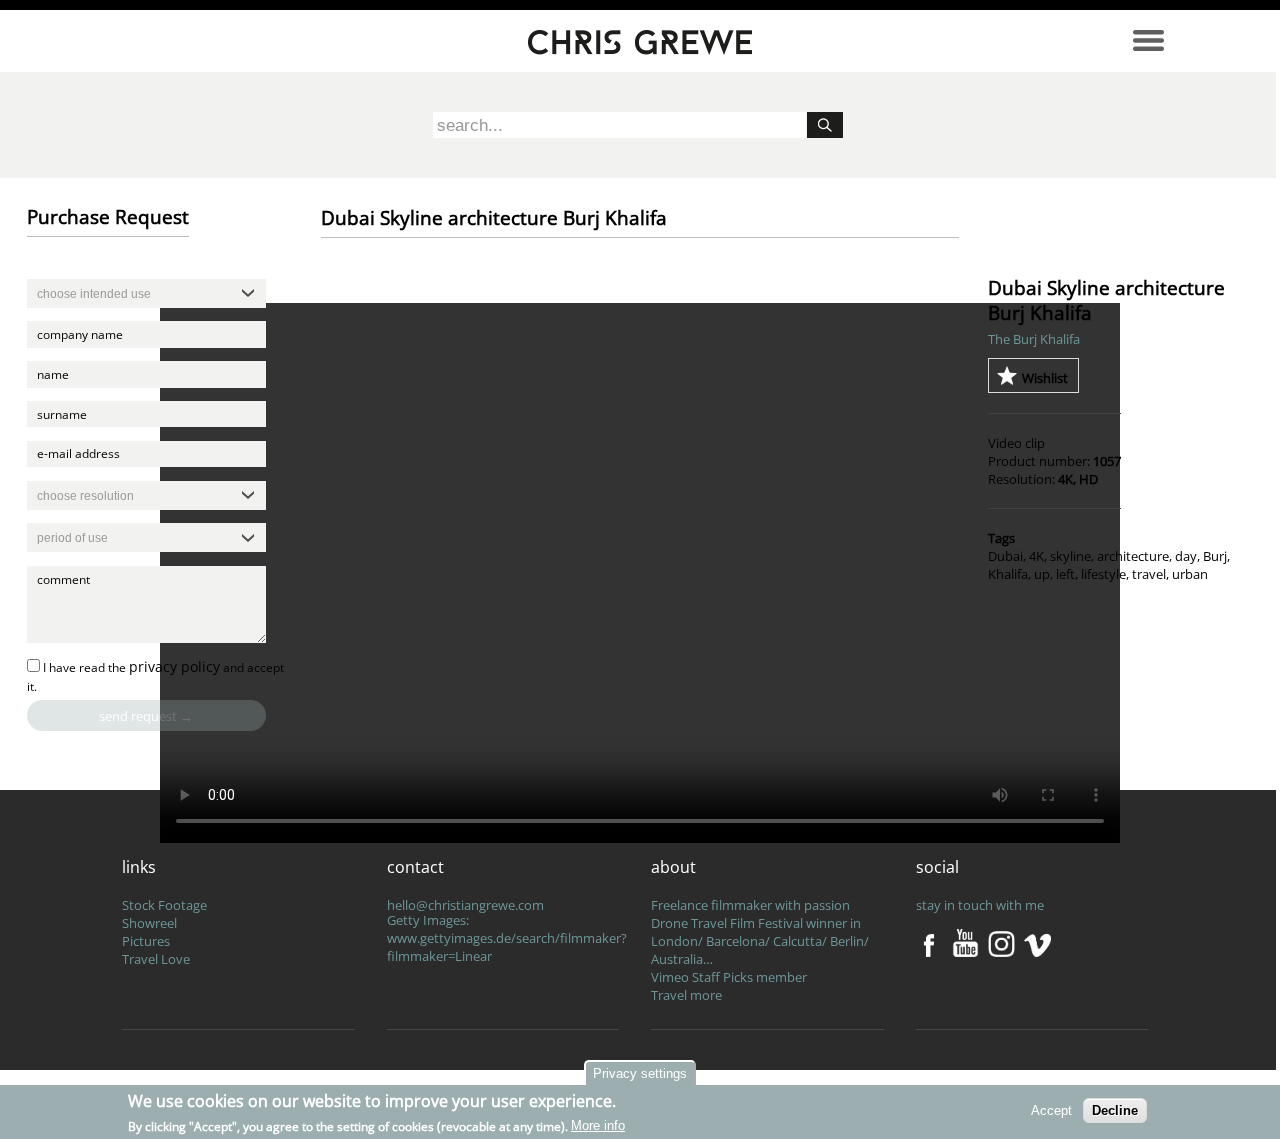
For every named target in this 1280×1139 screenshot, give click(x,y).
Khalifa (1008, 574)
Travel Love (156, 959)
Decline (1115, 1110)
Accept (1051, 1110)
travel (1149, 574)
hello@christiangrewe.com (465, 905)
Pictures (146, 941)
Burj (1215, 556)
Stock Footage (164, 905)
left (1065, 574)
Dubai (1005, 556)
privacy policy (174, 666)
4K (1036, 556)
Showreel (149, 923)
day (1186, 556)
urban (1190, 574)
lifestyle (1103, 574)
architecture (1133, 556)
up (1042, 574)
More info (598, 1125)
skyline (1070, 556)
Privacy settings (640, 1073)
